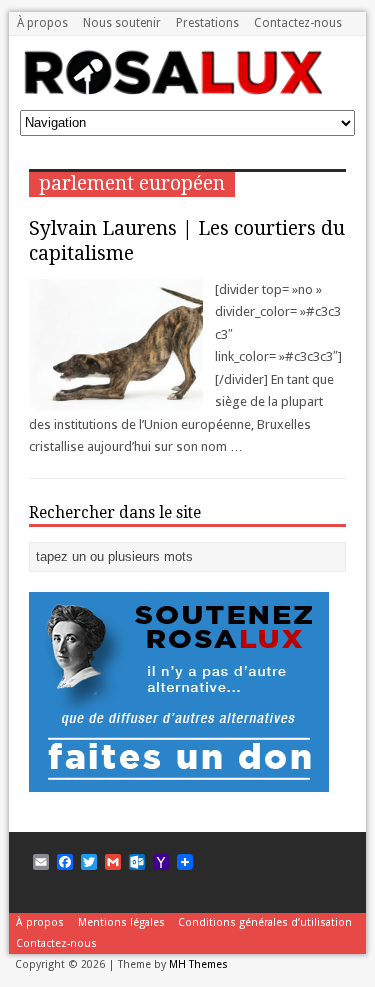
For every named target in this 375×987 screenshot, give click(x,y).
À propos (42, 23)
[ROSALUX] (171, 88)
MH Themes (198, 964)
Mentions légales (121, 922)
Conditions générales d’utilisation (265, 922)
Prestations (207, 23)
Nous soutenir (122, 23)
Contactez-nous (298, 23)
